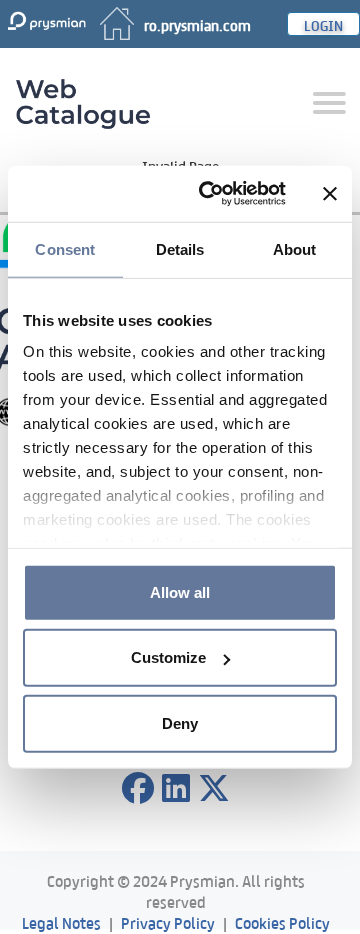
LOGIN (323, 24)
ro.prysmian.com (197, 24)
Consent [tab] (65, 248)
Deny (180, 722)
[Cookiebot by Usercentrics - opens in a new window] (211, 194)
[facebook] (138, 789)
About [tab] (295, 248)
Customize (168, 657)
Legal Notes (61, 921)
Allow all (180, 591)
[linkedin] (176, 789)
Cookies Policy (282, 921)
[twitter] (214, 789)
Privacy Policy (168, 921)
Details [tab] (180, 248)
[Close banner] (330, 194)
